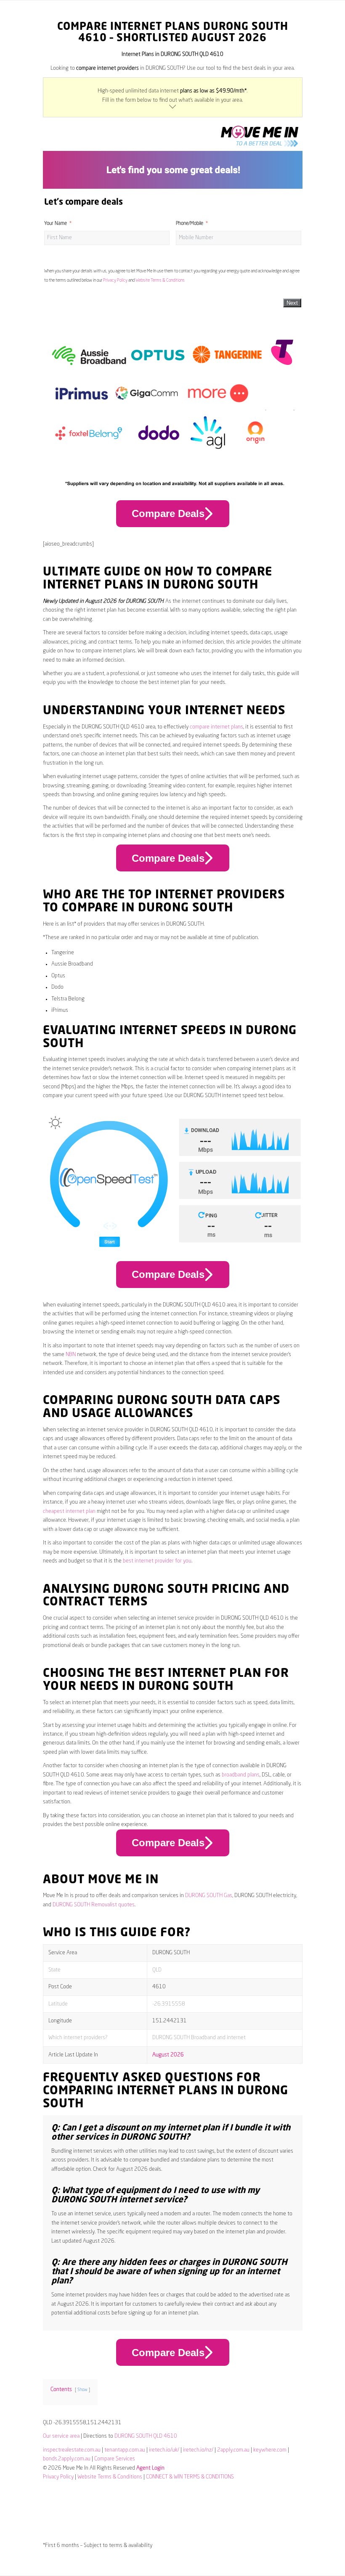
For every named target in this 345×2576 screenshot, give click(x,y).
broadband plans (241, 1775)
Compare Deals (168, 513)
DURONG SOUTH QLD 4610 (146, 2436)
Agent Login (150, 2468)
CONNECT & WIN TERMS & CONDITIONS (190, 2477)
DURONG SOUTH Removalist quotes (94, 1905)
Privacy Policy (115, 280)
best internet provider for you (157, 1561)
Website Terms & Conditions (160, 280)
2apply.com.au (233, 2450)
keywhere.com (270, 2450)
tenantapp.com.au (125, 2450)
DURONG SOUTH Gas (209, 1896)
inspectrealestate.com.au (72, 2450)
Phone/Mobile (190, 224)
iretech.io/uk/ (164, 2450)
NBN (71, 1355)
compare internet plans (216, 727)
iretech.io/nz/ (198, 2450)
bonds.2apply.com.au (67, 2459)
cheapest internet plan (69, 1511)
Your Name (56, 224)
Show (82, 2390)
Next (292, 303)
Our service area (61, 2436)
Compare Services (115, 2459)
